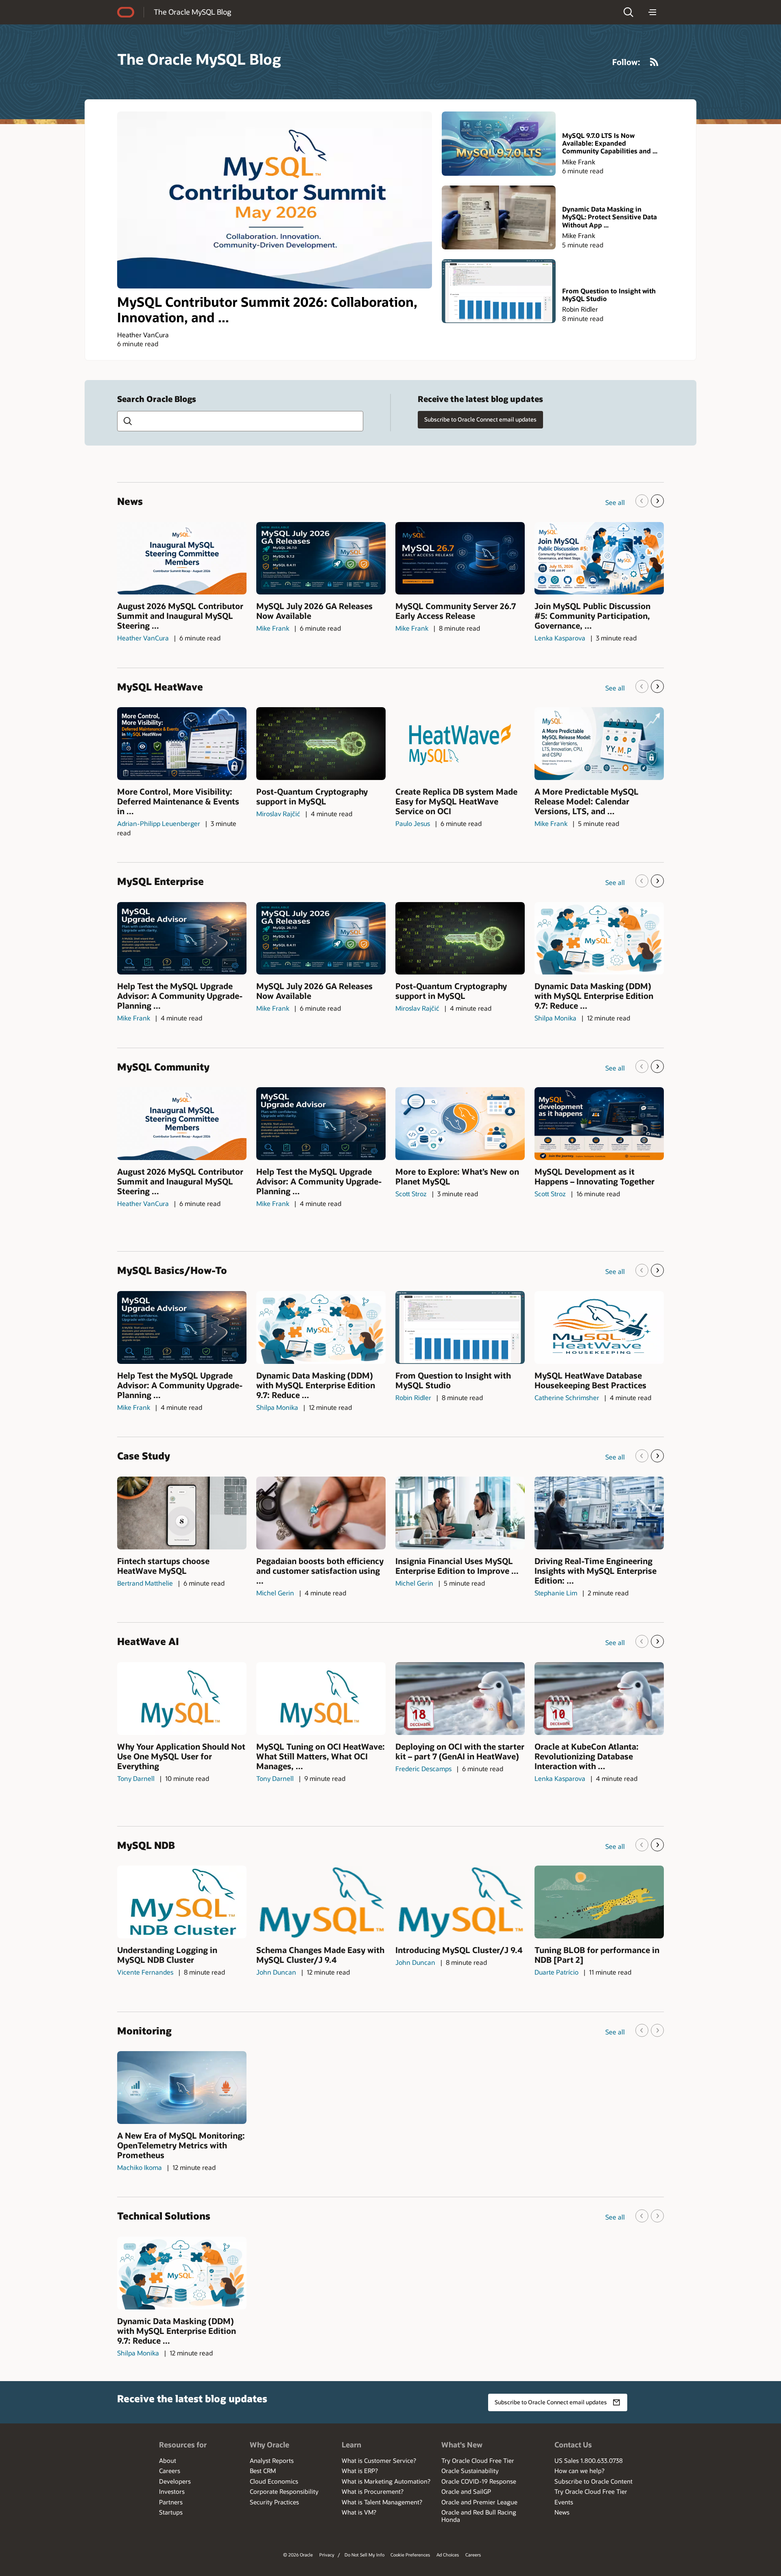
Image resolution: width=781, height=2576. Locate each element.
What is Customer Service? (379, 2460)
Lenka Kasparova (560, 638)
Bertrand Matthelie (145, 1583)
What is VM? (359, 2512)
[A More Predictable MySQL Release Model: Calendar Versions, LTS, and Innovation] (599, 744)
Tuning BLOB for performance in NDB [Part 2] (597, 1955)
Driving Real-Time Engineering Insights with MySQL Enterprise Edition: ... (596, 1571)
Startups (171, 2512)
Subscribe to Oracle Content (593, 2481)
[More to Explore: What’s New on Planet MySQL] (460, 1124)
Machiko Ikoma (140, 2167)
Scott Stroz (411, 1194)
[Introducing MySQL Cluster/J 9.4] (460, 1902)
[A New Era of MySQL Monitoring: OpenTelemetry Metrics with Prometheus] (182, 2088)
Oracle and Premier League (479, 2502)
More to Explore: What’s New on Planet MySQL (457, 1176)
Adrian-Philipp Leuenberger (159, 823)
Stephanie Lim (556, 1593)
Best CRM (263, 2471)
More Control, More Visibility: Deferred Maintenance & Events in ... (178, 801)
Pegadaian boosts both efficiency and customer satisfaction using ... (320, 1571)
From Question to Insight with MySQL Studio (609, 295)
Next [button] (657, 501)
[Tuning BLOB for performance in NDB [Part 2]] (599, 1902)
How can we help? (579, 2471)
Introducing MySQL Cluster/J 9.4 (459, 1950)
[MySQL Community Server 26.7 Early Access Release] (460, 558)
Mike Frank (579, 162)
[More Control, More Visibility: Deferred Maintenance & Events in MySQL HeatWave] (182, 744)
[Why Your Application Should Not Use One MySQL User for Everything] (182, 1699)
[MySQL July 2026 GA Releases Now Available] (321, 558)
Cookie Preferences (410, 2555)
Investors (172, 2491)
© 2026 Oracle (298, 2555)
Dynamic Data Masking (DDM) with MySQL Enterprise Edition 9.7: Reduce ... (594, 996)
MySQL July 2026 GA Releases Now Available (314, 611)
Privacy (327, 2555)
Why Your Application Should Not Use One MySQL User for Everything (181, 1756)
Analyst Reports (272, 2460)
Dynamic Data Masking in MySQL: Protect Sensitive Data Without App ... (610, 217)
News (562, 2512)
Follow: (626, 62)
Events (564, 2502)
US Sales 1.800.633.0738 (589, 2460)
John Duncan (276, 1972)
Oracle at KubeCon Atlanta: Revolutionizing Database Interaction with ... (587, 1756)
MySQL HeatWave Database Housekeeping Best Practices (590, 1380)
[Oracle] (126, 12)
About (168, 2460)
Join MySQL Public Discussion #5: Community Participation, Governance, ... (592, 616)
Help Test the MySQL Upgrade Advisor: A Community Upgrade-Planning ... (180, 996)
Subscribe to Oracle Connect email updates (480, 419)
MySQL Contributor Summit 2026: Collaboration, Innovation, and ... (267, 309)
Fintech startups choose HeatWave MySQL (163, 1566)
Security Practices (274, 2502)
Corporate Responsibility (284, 2491)
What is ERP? (360, 2471)
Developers (175, 2481)
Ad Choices (448, 2555)
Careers (170, 2471)
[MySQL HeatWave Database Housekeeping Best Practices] (599, 1327)
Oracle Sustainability (470, 2471)
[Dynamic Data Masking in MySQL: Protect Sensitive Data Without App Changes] (499, 217)
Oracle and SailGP (466, 2491)
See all (615, 502)
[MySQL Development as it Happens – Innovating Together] (599, 1124)
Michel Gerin (275, 1593)
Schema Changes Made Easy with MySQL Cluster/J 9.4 (320, 1955)
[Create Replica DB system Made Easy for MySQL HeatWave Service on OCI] (460, 744)
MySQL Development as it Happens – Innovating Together (594, 1176)
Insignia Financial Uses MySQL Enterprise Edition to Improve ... (457, 1566)
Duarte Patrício (556, 1972)
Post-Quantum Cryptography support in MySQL (312, 796)
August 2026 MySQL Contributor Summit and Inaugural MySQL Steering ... (180, 616)
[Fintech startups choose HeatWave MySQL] (182, 1513)
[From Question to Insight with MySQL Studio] (499, 291)
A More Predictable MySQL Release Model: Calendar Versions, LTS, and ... (587, 801)
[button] (628, 12)
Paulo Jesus (413, 823)
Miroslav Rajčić (278, 814)
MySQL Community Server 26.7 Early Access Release (456, 611)
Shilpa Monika (555, 1018)
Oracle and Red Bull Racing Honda (479, 2516)
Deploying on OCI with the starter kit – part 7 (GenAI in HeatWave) (460, 1751)
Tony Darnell (136, 1778)
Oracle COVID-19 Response (479, 2481)
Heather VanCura (143, 335)
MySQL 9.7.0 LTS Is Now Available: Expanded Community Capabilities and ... (610, 143)
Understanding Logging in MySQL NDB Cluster (167, 1955)
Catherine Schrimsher (567, 1397)
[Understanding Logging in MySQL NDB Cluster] (182, 1902)
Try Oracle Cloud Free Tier (478, 2460)
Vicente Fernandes (145, 1972)
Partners (171, 2502)
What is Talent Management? (382, 2502)
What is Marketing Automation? (386, 2481)
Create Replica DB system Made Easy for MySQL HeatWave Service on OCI (456, 801)
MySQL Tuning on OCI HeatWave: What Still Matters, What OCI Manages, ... (321, 1756)
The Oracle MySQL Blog (192, 12)
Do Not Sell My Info (364, 2555)
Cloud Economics (274, 2481)
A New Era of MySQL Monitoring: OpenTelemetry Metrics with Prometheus (181, 2145)
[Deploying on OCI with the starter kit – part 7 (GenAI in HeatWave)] (460, 1699)
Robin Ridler (580, 309)
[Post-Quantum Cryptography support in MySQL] (321, 744)
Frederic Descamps (423, 1769)
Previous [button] (642, 501)
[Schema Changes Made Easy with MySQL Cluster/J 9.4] (321, 1902)
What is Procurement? (373, 2491)
